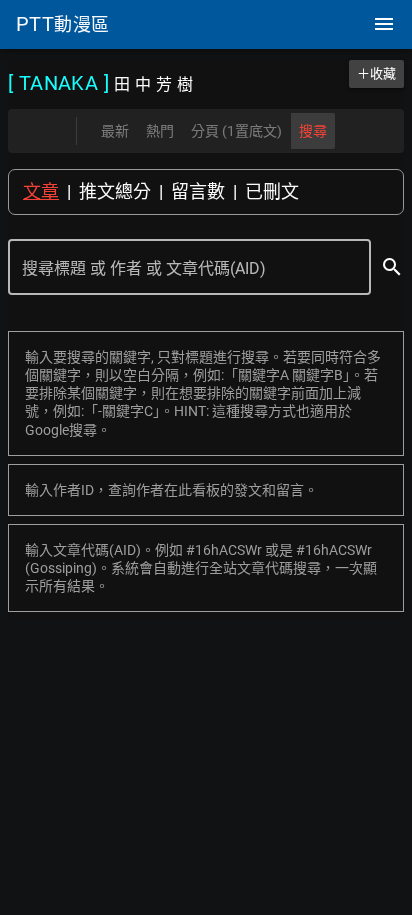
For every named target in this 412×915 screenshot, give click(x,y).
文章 (41, 191)
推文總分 (115, 191)
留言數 (198, 191)
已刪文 (272, 191)
